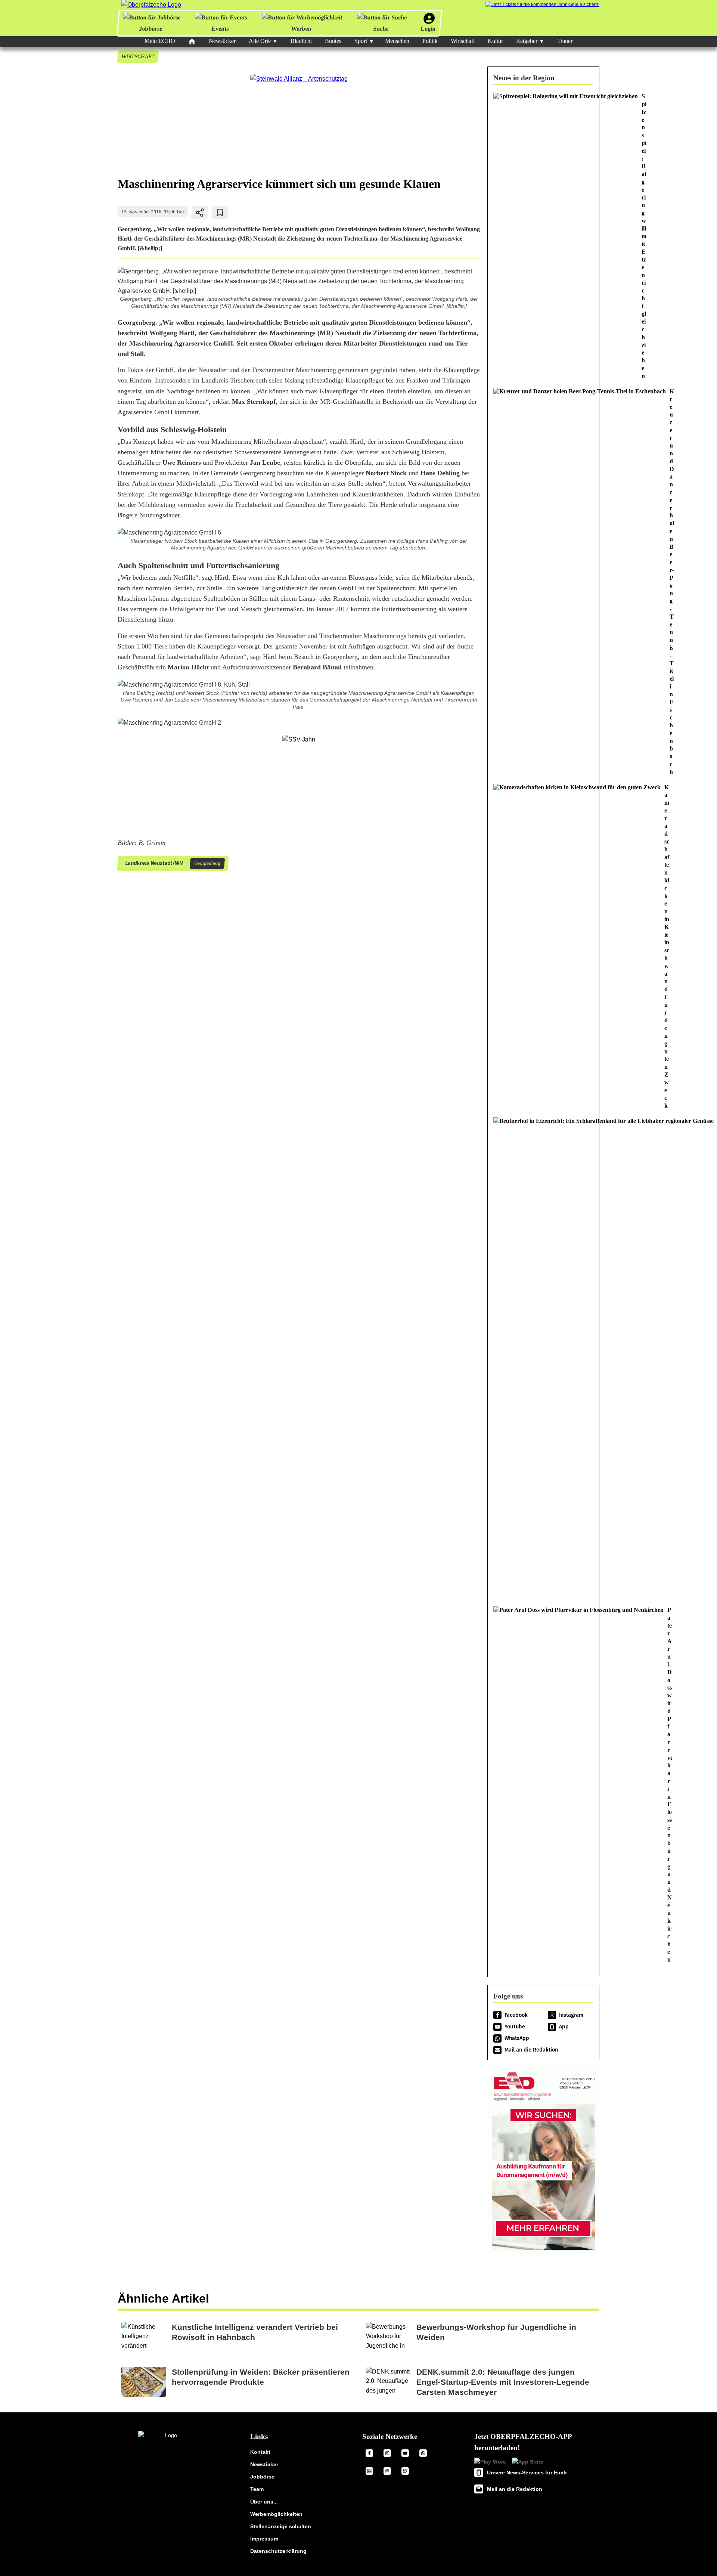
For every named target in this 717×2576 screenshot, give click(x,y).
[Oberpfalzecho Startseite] (151, 5)
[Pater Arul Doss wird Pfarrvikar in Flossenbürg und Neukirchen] (543, 1785)
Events (220, 29)
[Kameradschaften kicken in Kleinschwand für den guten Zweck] (543, 947)
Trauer (565, 41)
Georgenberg (207, 863)
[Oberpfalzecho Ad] (542, 5)
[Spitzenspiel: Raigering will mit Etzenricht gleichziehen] (543, 236)
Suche (381, 29)
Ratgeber (527, 41)
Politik (430, 41)
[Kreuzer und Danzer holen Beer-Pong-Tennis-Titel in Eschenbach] (543, 582)
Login (428, 29)
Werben (301, 29)
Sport (361, 41)
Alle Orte (260, 41)
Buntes (333, 41)
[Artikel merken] (220, 213)
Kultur (495, 41)
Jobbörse (151, 29)
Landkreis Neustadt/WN (154, 863)
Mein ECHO (160, 41)
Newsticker (222, 41)
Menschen (397, 41)
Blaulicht (301, 41)
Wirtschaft (463, 41)
